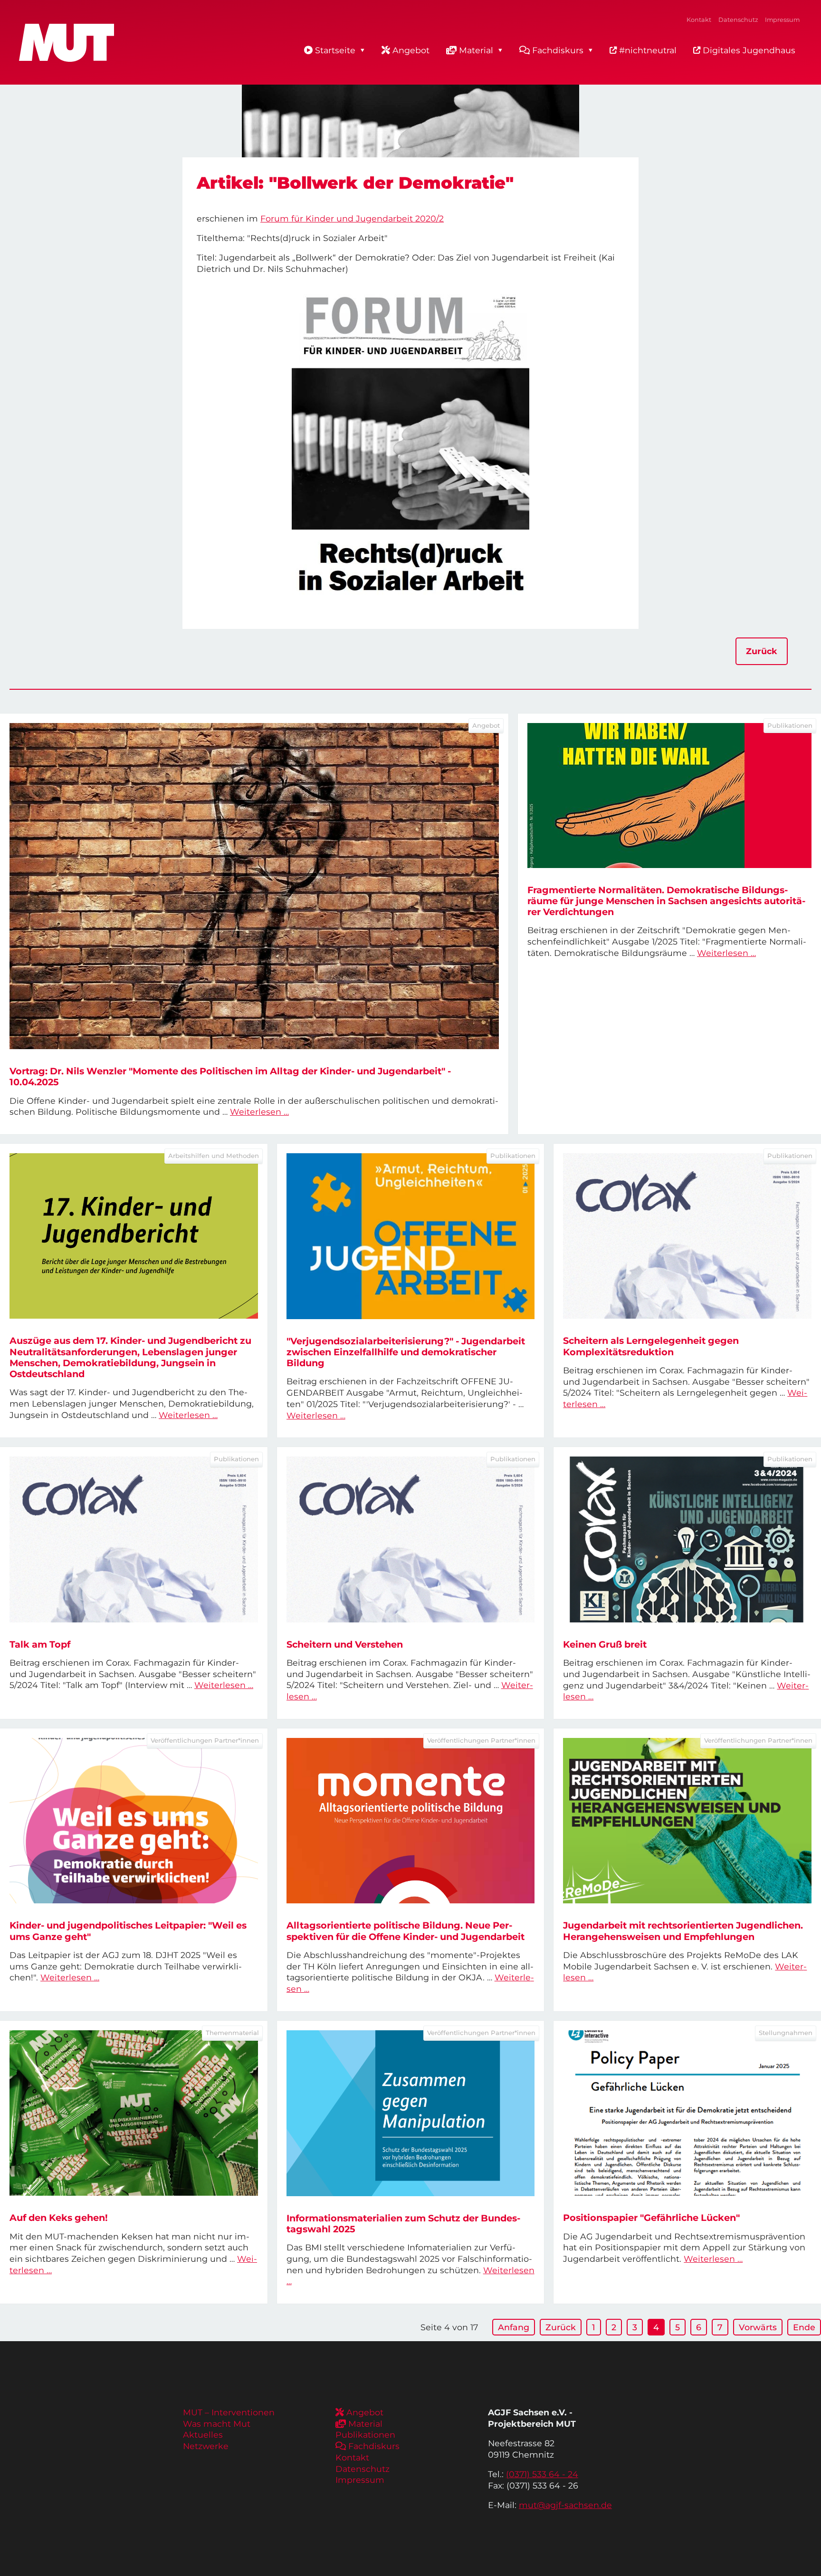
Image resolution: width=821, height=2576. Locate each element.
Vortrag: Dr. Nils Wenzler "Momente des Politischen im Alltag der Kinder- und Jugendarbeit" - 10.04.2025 (230, 1076)
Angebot (411, 50)
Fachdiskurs (558, 50)
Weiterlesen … (259, 1112)
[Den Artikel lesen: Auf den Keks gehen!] (134, 2113)
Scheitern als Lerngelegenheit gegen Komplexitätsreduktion (651, 1346)
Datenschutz (738, 20)
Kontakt (699, 20)
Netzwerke (206, 2446)
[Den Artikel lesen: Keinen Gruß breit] (687, 1539)
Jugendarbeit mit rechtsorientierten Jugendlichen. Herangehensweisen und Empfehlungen (683, 1931)
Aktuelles (203, 2435)
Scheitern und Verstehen (345, 1644)
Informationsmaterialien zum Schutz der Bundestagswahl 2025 (403, 2224)
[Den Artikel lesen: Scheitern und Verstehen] (411, 1539)
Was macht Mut (217, 2424)
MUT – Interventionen (229, 2412)
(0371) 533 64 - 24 (542, 2474)
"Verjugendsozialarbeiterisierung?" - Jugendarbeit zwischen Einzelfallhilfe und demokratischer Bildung (406, 1352)
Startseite (335, 50)
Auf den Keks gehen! (59, 2218)
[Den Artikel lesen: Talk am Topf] (134, 1539)
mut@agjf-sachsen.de (565, 2505)
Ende (804, 2327)
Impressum (782, 20)
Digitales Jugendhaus (748, 50)
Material (476, 50)
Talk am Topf (40, 1644)
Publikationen (365, 2435)
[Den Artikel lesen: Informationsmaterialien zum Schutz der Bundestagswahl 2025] (411, 2113)
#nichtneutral (647, 50)
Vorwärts (758, 2327)
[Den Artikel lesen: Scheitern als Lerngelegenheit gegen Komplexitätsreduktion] (687, 1236)
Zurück (762, 651)
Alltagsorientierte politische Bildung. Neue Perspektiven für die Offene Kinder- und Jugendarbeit (406, 1931)
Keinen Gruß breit (605, 1644)
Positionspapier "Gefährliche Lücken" (651, 2218)
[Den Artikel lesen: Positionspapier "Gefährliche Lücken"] (687, 2113)
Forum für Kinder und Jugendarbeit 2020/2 (352, 218)
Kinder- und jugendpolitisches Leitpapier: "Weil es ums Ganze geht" (128, 1931)
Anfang (514, 2327)
